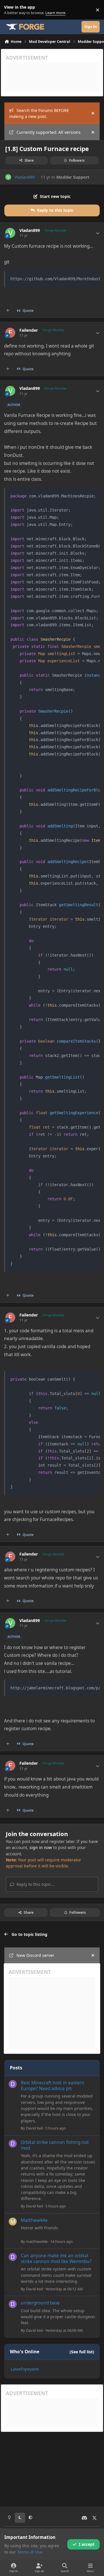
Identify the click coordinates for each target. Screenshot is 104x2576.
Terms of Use (30, 2552)
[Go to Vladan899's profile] (8, 177)
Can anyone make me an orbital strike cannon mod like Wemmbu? (56, 2259)
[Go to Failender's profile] (10, 333)
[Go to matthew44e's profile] (13, 2222)
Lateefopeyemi (25, 2369)
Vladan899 (25, 177)
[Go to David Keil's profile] (13, 2084)
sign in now (41, 1847)
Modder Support (73, 177)
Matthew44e (34, 2220)
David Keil (34, 2128)
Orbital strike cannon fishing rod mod (55, 2145)
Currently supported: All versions (49, 132)
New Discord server (35, 1955)
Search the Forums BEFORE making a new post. (39, 113)
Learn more (11, 10)
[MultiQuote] (8, 311)
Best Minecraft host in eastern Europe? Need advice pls (53, 2086)
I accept (87, 2544)
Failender (29, 330)
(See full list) (82, 2352)
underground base (40, 2303)
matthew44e (37, 2241)
